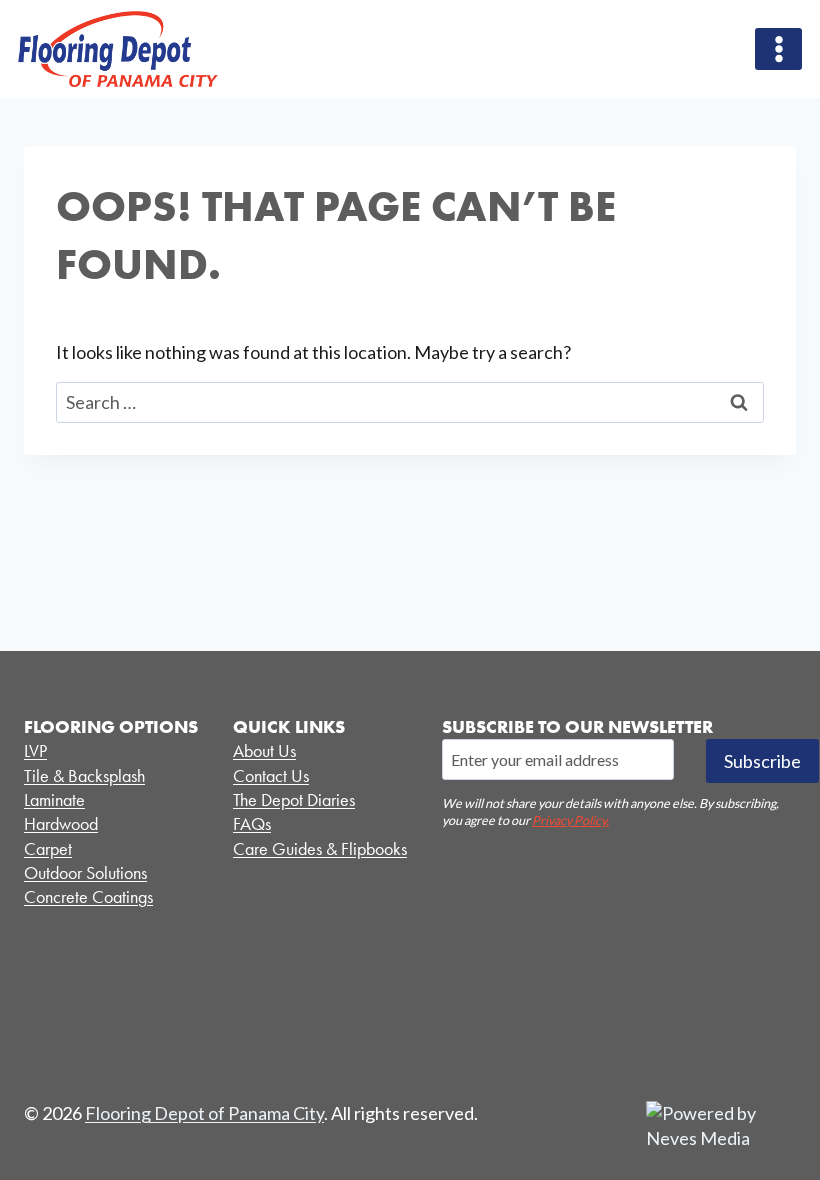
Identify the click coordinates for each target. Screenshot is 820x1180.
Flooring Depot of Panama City (204, 1113)
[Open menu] (778, 48)
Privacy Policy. (570, 820)
